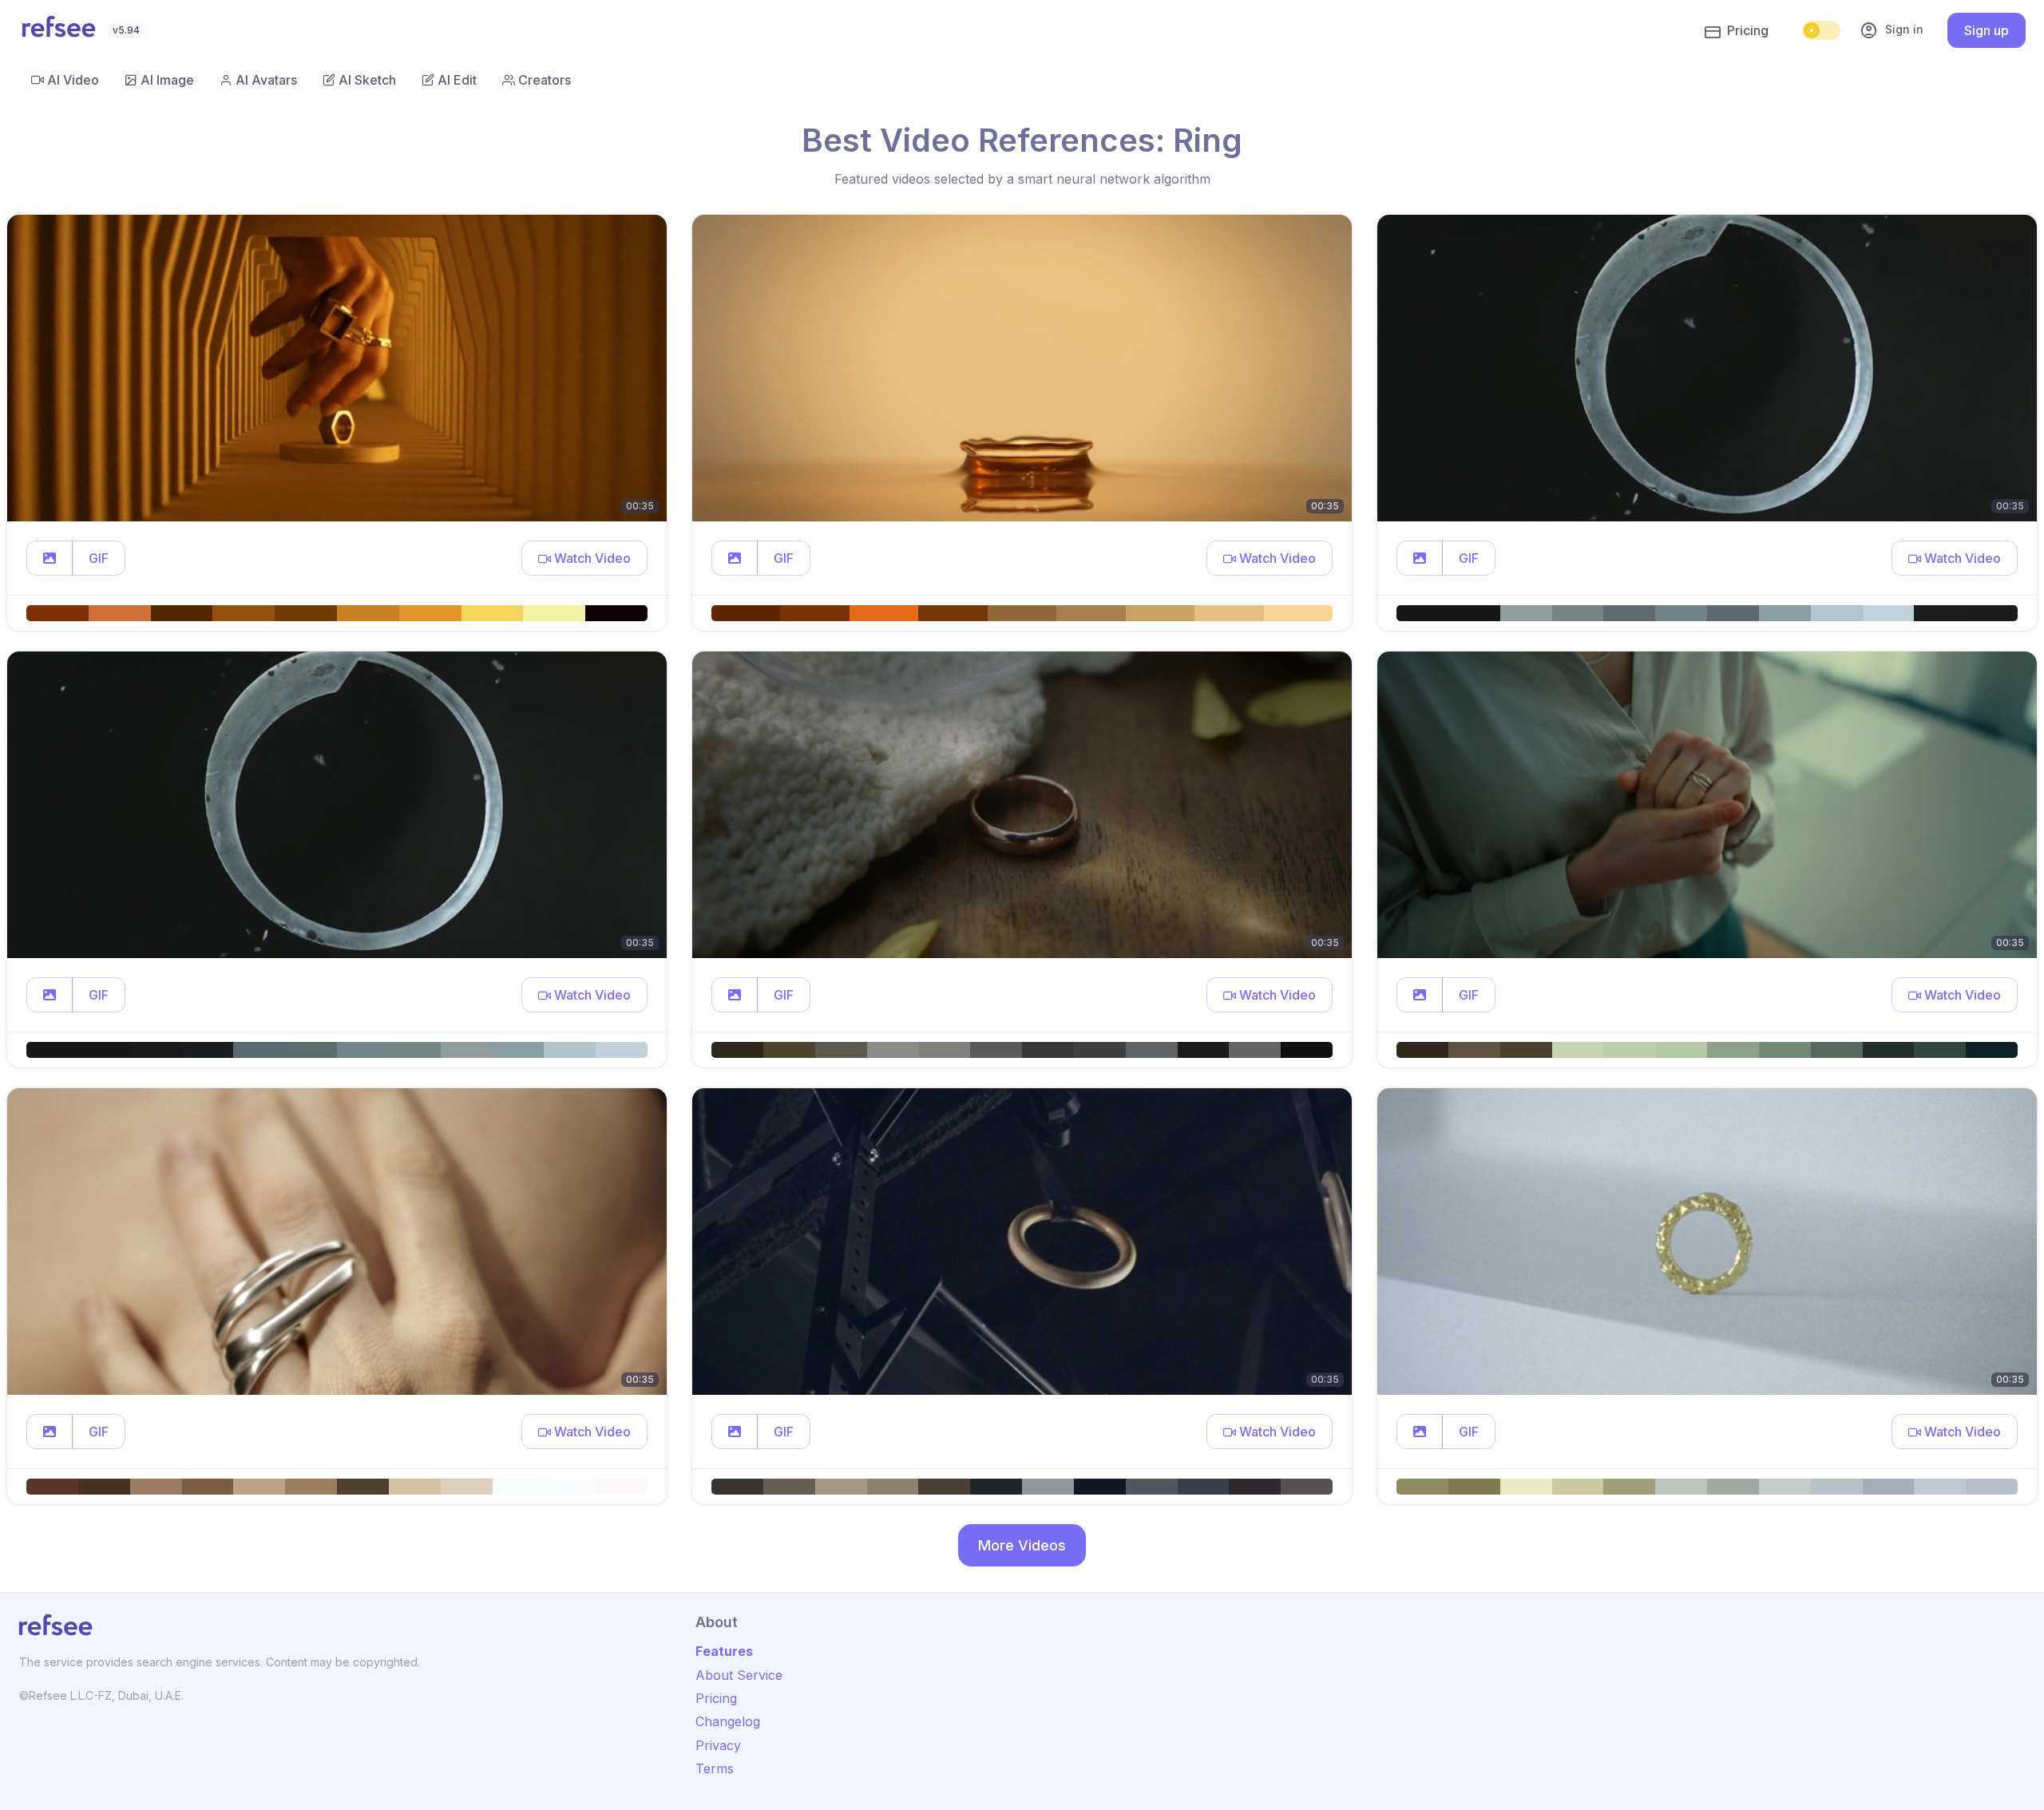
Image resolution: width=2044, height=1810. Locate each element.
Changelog (728, 1721)
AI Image (167, 80)
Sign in (1891, 30)
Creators (545, 80)
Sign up (1987, 30)
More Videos (1022, 1545)
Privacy (718, 1745)
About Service (739, 1675)
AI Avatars (266, 80)
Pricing (1748, 30)
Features (724, 1651)
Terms (715, 1768)
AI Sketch (367, 80)
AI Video (73, 80)
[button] (50, 558)
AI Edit (457, 80)
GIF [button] (99, 558)
